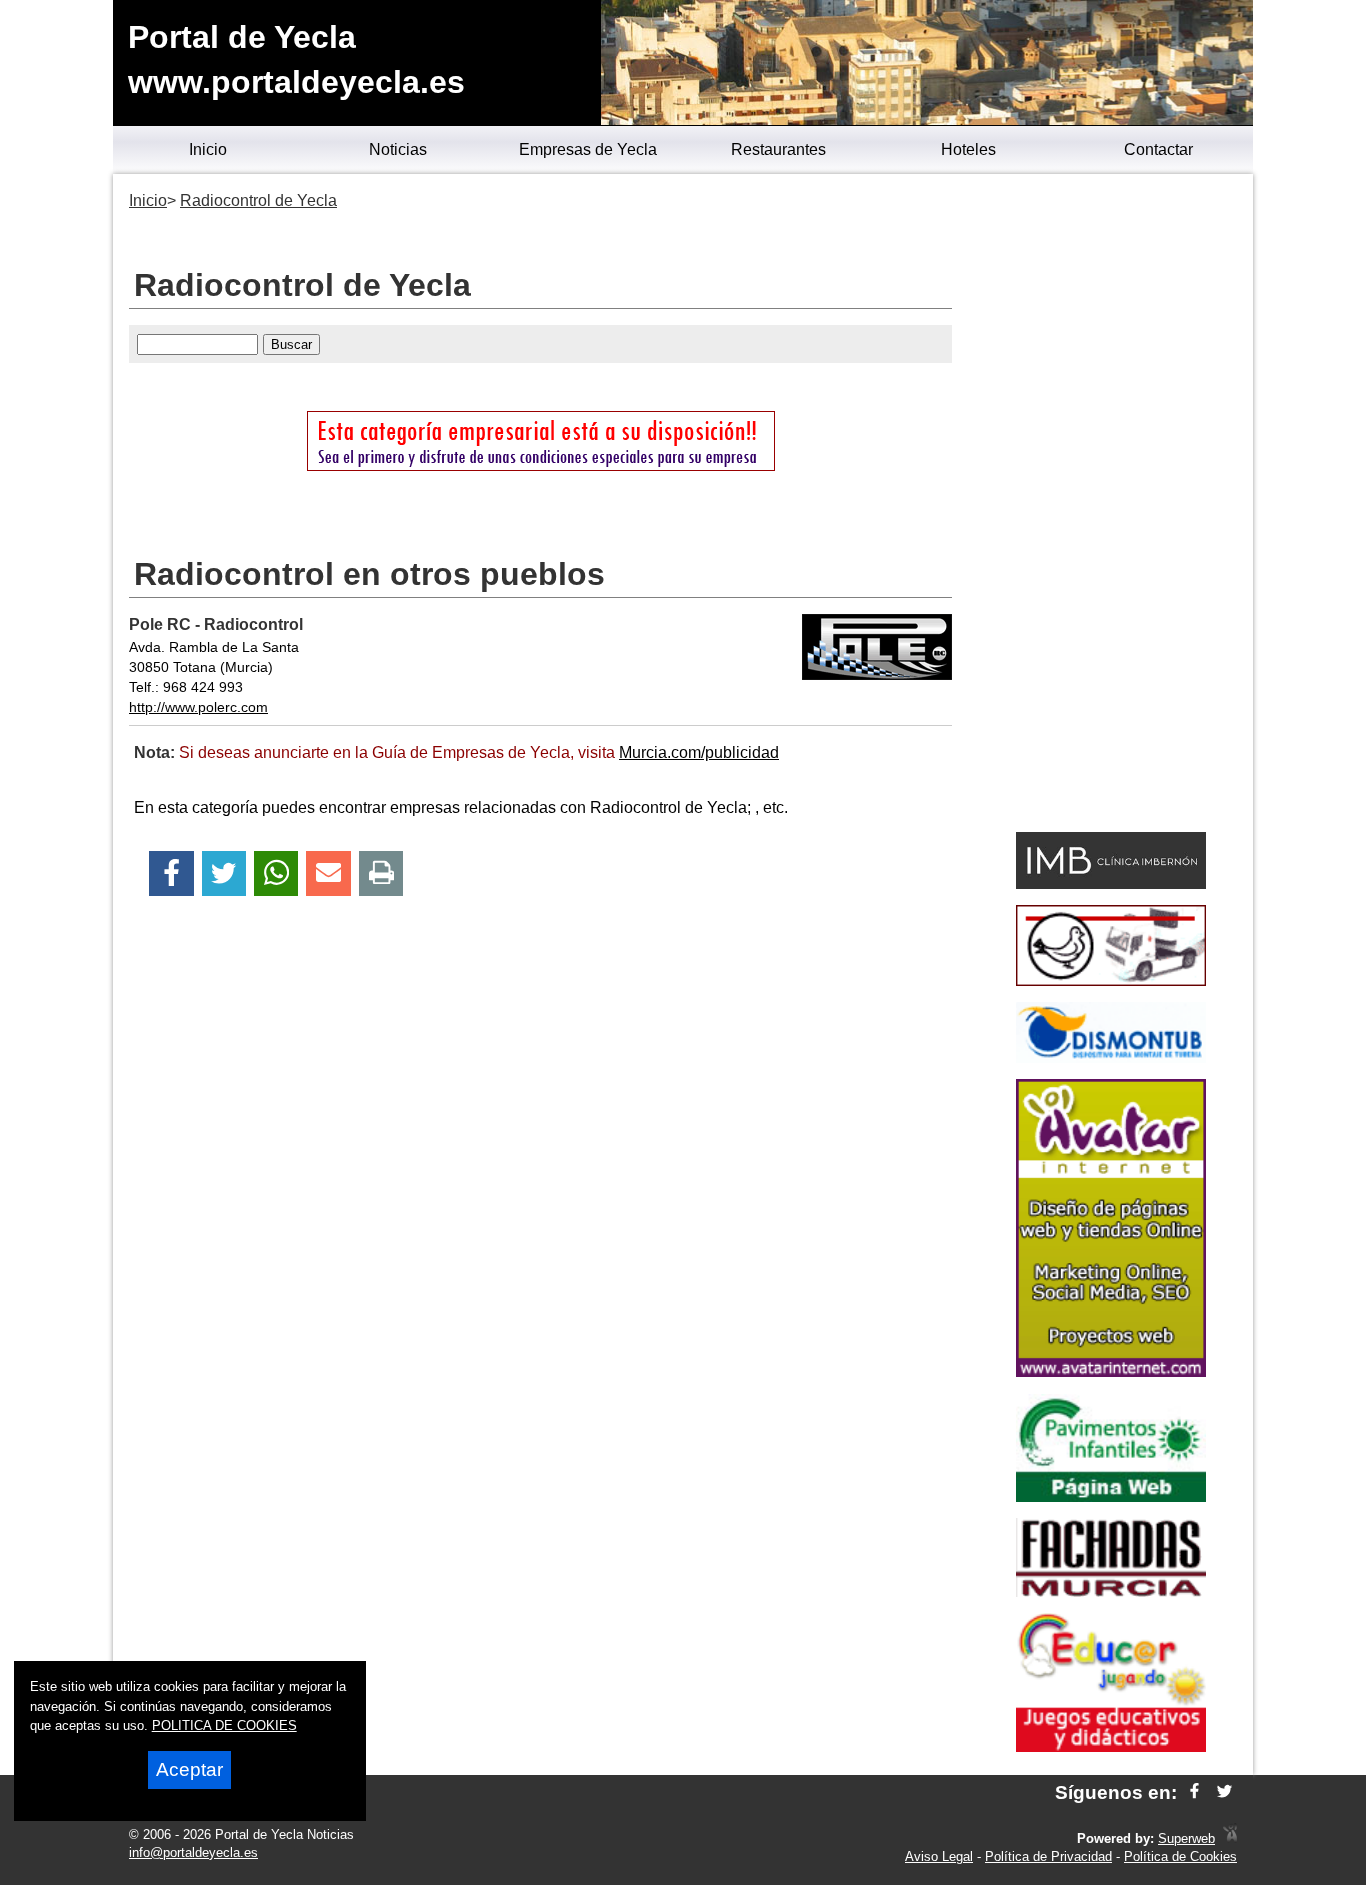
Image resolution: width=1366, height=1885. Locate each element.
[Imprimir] (381, 873)
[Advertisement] (1110, 506)
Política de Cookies (1180, 1856)
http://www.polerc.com (198, 707)
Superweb (1186, 1838)
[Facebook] (171, 873)
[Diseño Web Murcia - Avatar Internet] (1230, 1838)
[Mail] (328, 873)
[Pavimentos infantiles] (1111, 1496)
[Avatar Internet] (1111, 1371)
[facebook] (1194, 1792)
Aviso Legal (939, 1856)
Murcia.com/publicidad (699, 752)
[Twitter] (224, 873)
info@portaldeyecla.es (193, 1852)
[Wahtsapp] (276, 873)
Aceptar (189, 1769)
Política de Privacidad (1048, 1856)
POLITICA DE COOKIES (224, 1725)
